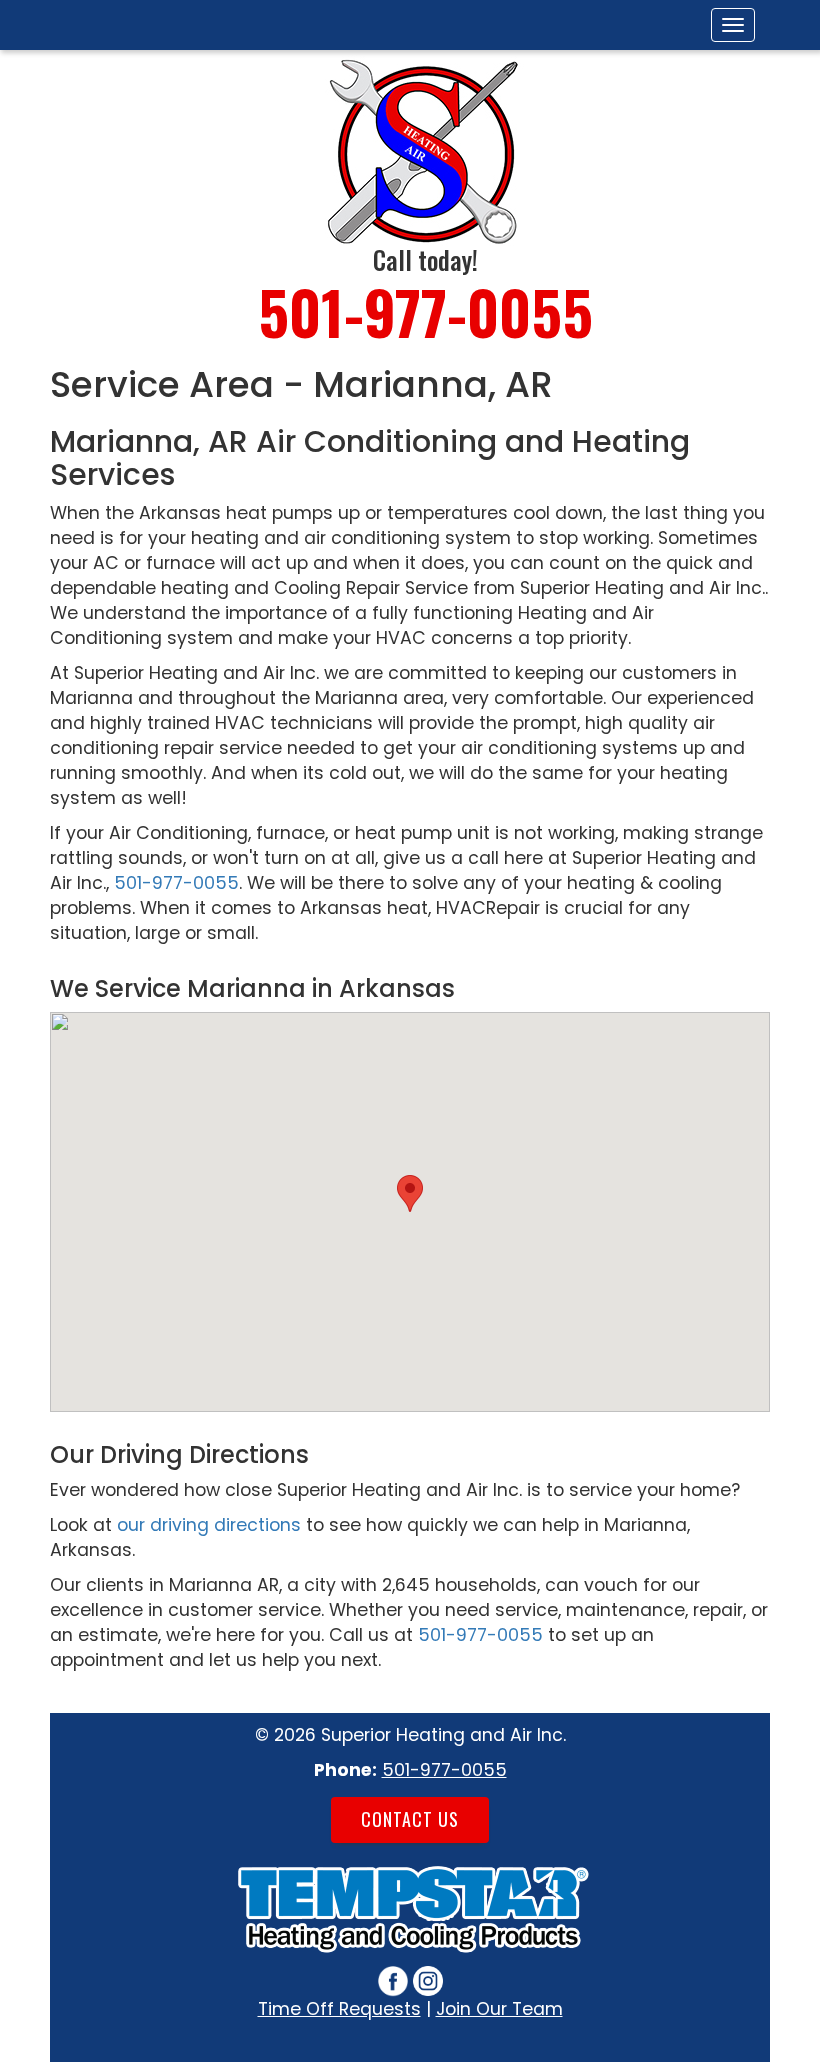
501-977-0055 (425, 310)
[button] (410, 1193)
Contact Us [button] (410, 1819)
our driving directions (209, 1525)
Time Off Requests (339, 2009)
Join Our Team (499, 2009)
